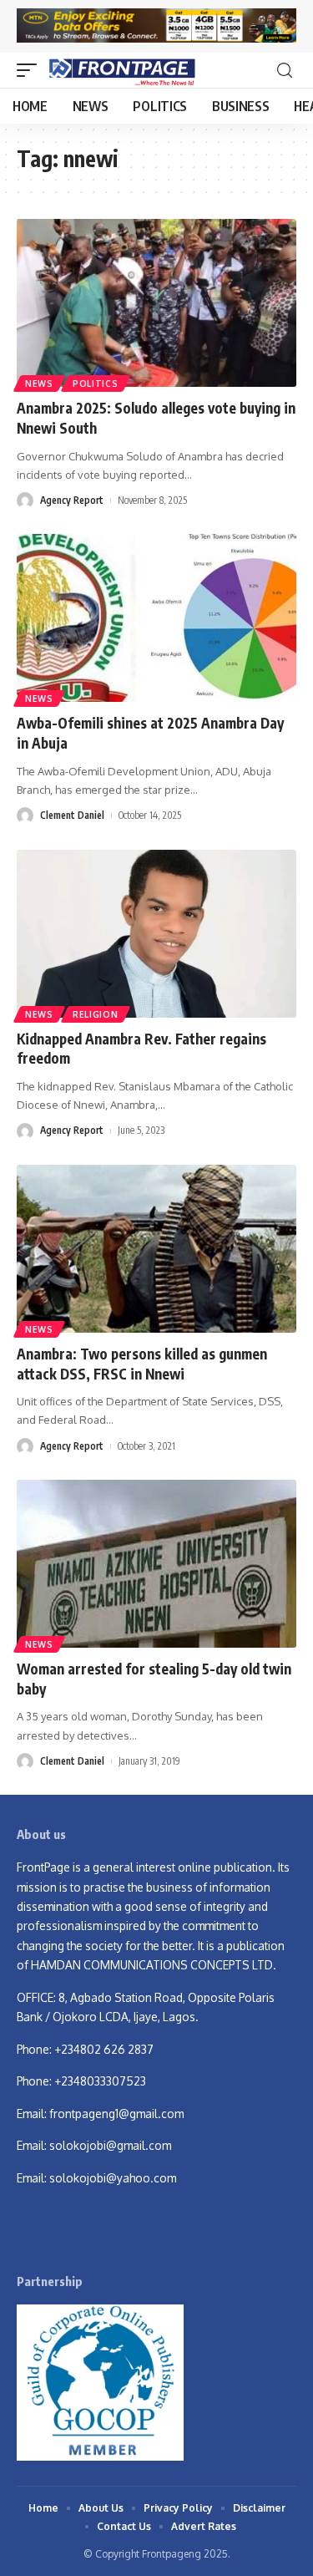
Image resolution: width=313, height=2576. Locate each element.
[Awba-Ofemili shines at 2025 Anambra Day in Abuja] (156, 618)
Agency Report (72, 500)
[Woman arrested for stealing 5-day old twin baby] (156, 1564)
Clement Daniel (72, 815)
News (39, 384)
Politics (96, 384)
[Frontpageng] (121, 70)
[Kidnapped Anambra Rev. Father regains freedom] (156, 934)
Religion (96, 1014)
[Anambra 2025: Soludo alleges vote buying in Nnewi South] (156, 303)
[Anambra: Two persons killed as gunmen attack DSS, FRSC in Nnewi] (156, 1249)
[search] (285, 71)
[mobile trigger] (31, 70)
